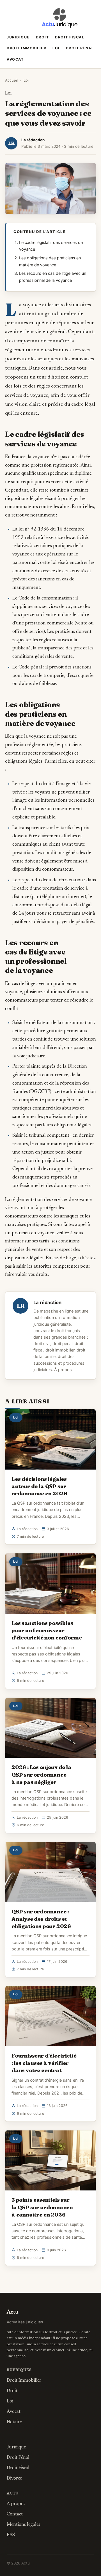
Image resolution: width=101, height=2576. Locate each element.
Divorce (14, 2478)
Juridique (18, 37)
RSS (11, 2535)
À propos (63, 1370)
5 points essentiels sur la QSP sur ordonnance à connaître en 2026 (42, 2207)
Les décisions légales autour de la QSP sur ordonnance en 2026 (39, 1486)
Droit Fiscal (70, 37)
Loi (56, 48)
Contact (15, 2514)
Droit (43, 37)
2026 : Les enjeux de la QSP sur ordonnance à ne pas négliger (42, 1774)
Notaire (14, 2422)
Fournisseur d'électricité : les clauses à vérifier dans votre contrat (44, 2063)
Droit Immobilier (27, 48)
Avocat (15, 59)
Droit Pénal (80, 48)
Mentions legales (23, 2525)
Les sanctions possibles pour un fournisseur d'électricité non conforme (47, 1630)
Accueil (11, 80)
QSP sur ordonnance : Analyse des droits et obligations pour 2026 (41, 1919)
